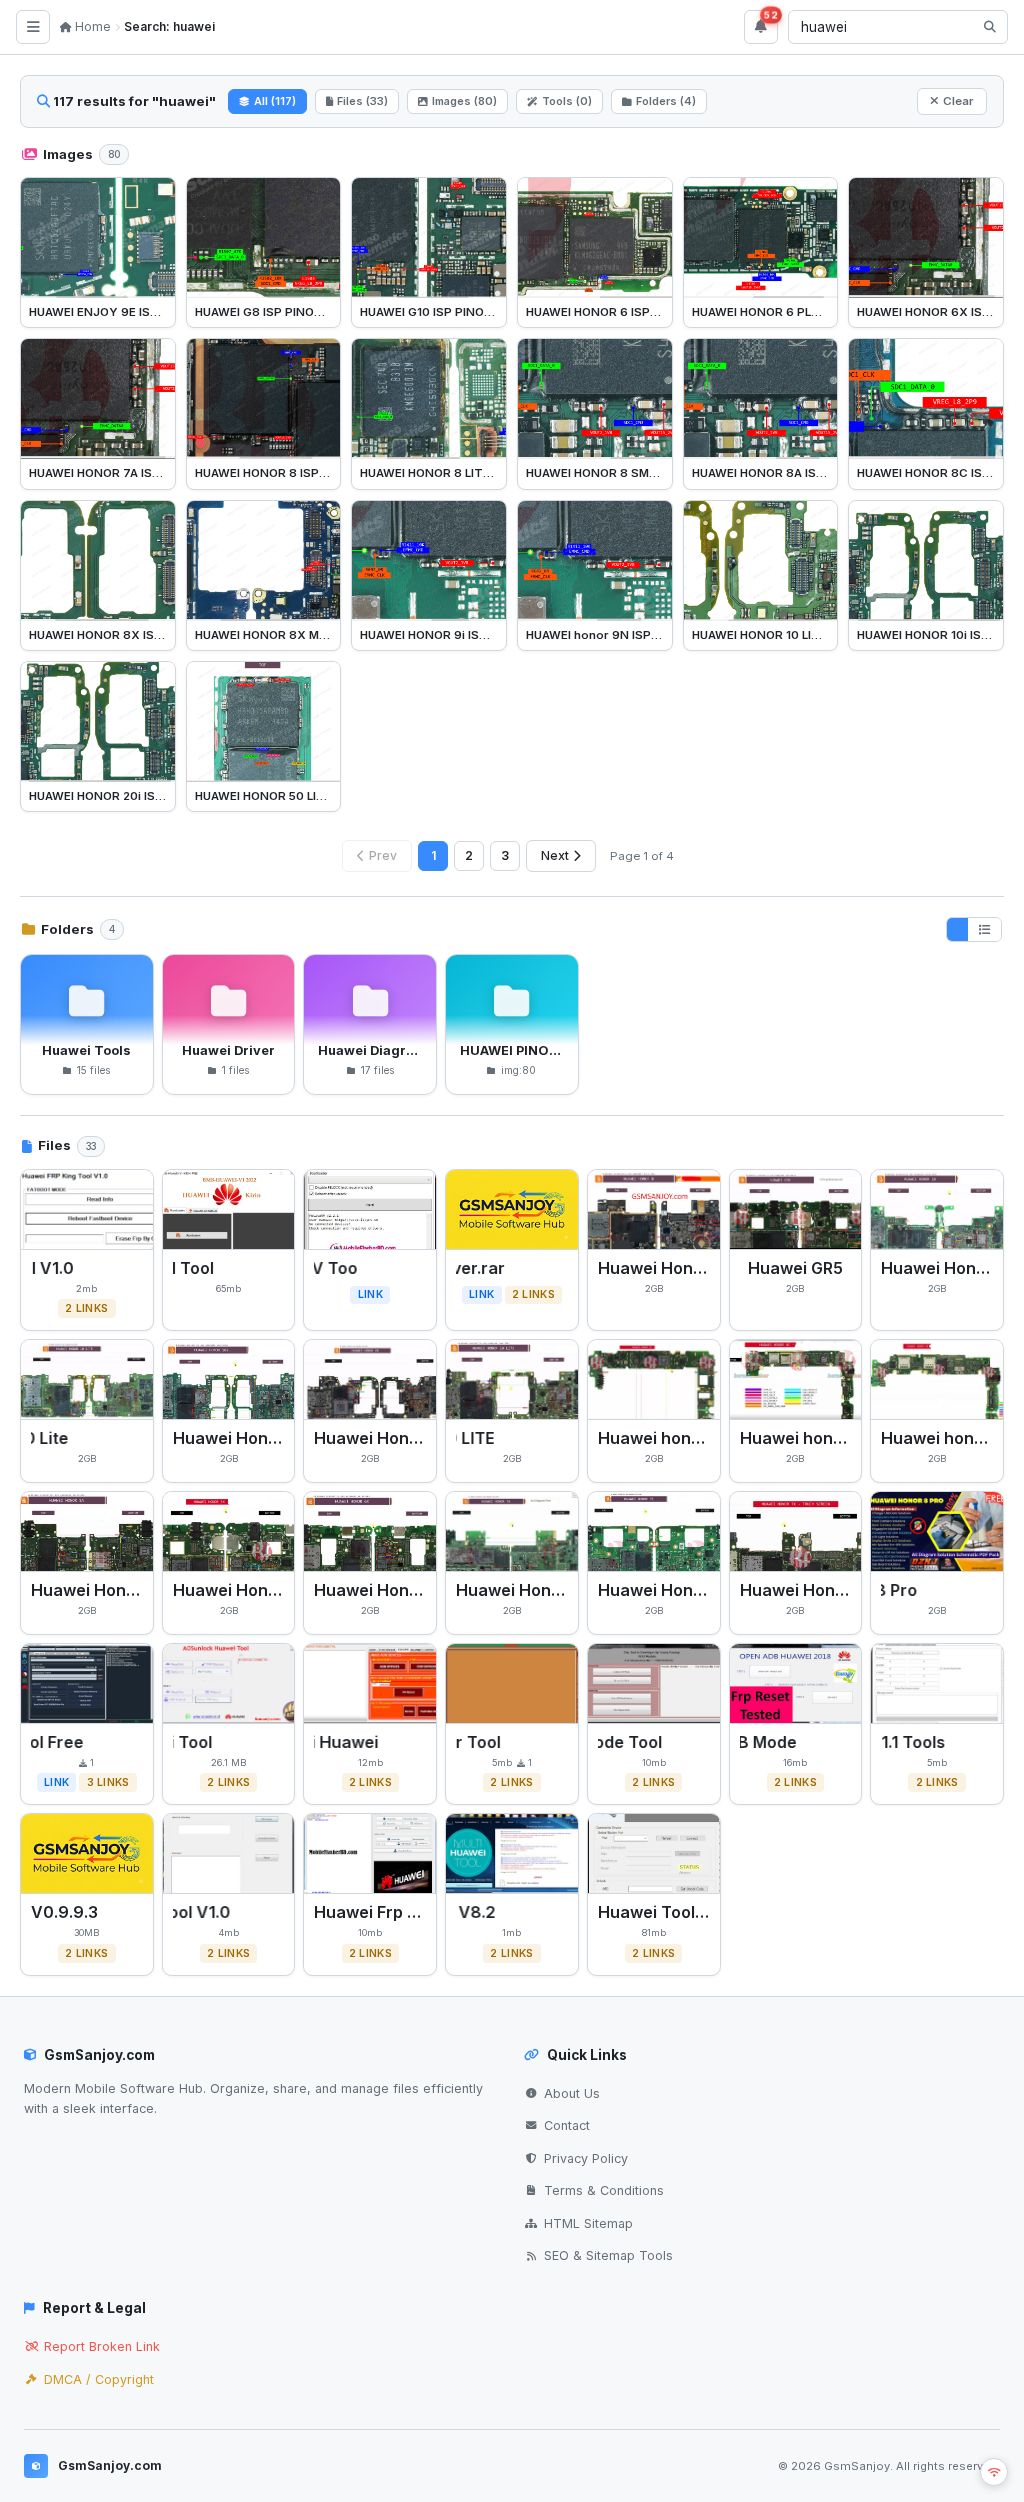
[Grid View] (957, 929)
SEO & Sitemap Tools (608, 2255)
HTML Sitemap (588, 2223)
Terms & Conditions (604, 2190)
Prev (383, 855)
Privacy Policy (586, 2158)
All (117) (275, 101)
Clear (958, 101)
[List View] (984, 929)
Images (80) (464, 101)
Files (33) (362, 101)
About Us (572, 2093)
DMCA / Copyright (99, 2379)
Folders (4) (666, 101)
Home (91, 26)
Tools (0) (567, 101)
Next (555, 855)
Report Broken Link (102, 2346)
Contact (567, 2125)
